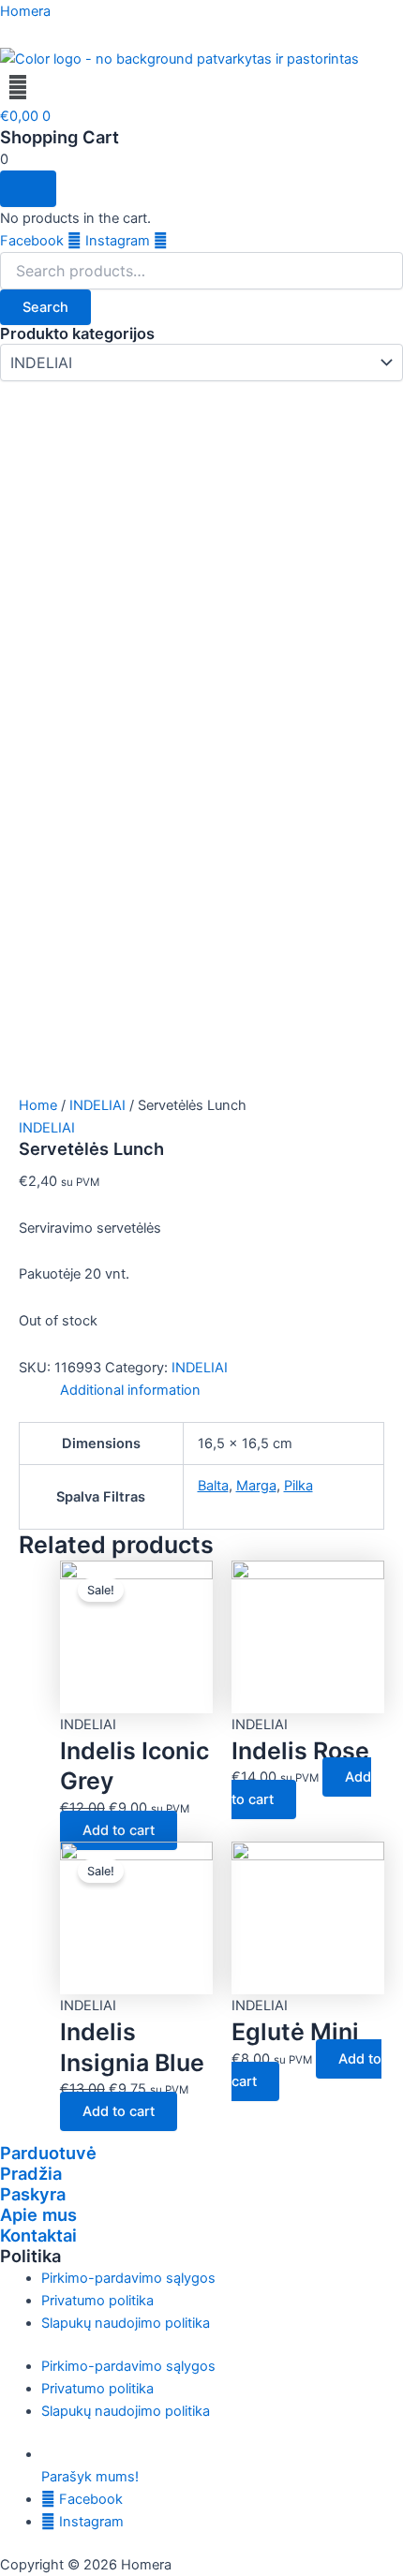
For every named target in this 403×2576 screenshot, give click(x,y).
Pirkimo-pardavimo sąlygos (128, 2278)
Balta (213, 1486)
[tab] (222, 1390)
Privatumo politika (97, 2301)
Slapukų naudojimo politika (126, 2323)
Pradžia (31, 2173)
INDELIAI (97, 1105)
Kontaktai (38, 2235)
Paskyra (33, 2194)
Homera (25, 11)
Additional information (130, 1390)
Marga (256, 1486)
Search (45, 307)
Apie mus (38, 2214)
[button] (201, 88)
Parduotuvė (48, 2153)
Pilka (299, 1486)
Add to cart (119, 1830)
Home (38, 1105)
